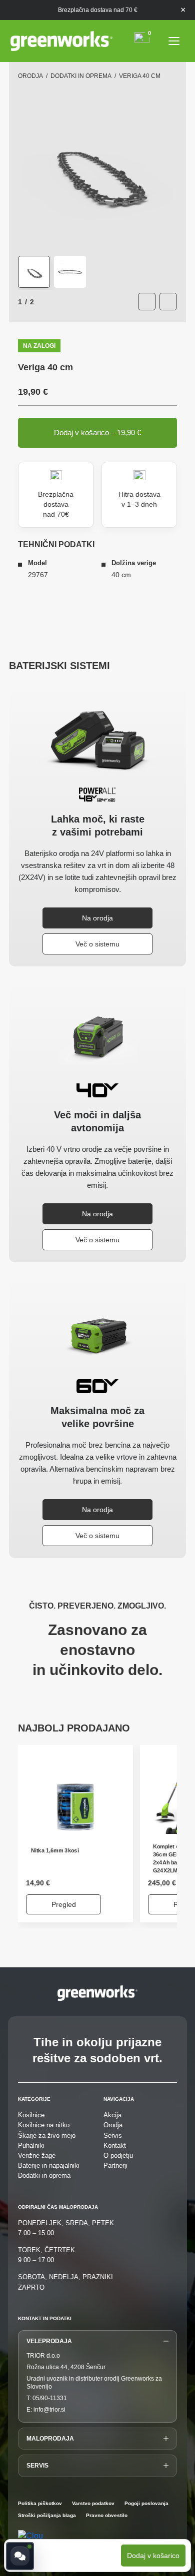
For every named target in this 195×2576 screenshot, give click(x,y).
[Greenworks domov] (61, 41)
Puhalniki (31, 2146)
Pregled (64, 1904)
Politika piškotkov (40, 2504)
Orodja (113, 2125)
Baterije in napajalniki (49, 2165)
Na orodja (97, 918)
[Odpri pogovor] (20, 2556)
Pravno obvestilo (107, 2516)
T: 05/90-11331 (47, 2398)
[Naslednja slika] (168, 302)
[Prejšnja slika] (147, 302)
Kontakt (115, 2146)
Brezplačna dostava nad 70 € (98, 10)
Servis (113, 2136)
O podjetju (118, 2155)
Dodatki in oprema (81, 76)
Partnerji (115, 2165)
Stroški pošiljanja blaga (47, 2516)
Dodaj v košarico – (97, 432)
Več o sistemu (97, 944)
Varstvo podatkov (93, 2504)
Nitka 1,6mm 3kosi (55, 1851)
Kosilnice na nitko (44, 2125)
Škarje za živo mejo (47, 2136)
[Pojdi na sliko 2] (70, 272)
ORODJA (30, 76)
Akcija (112, 2115)
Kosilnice (31, 2115)
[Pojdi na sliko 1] (34, 272)
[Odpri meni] (174, 41)
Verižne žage (37, 2155)
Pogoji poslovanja (146, 2504)
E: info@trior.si (46, 2410)
